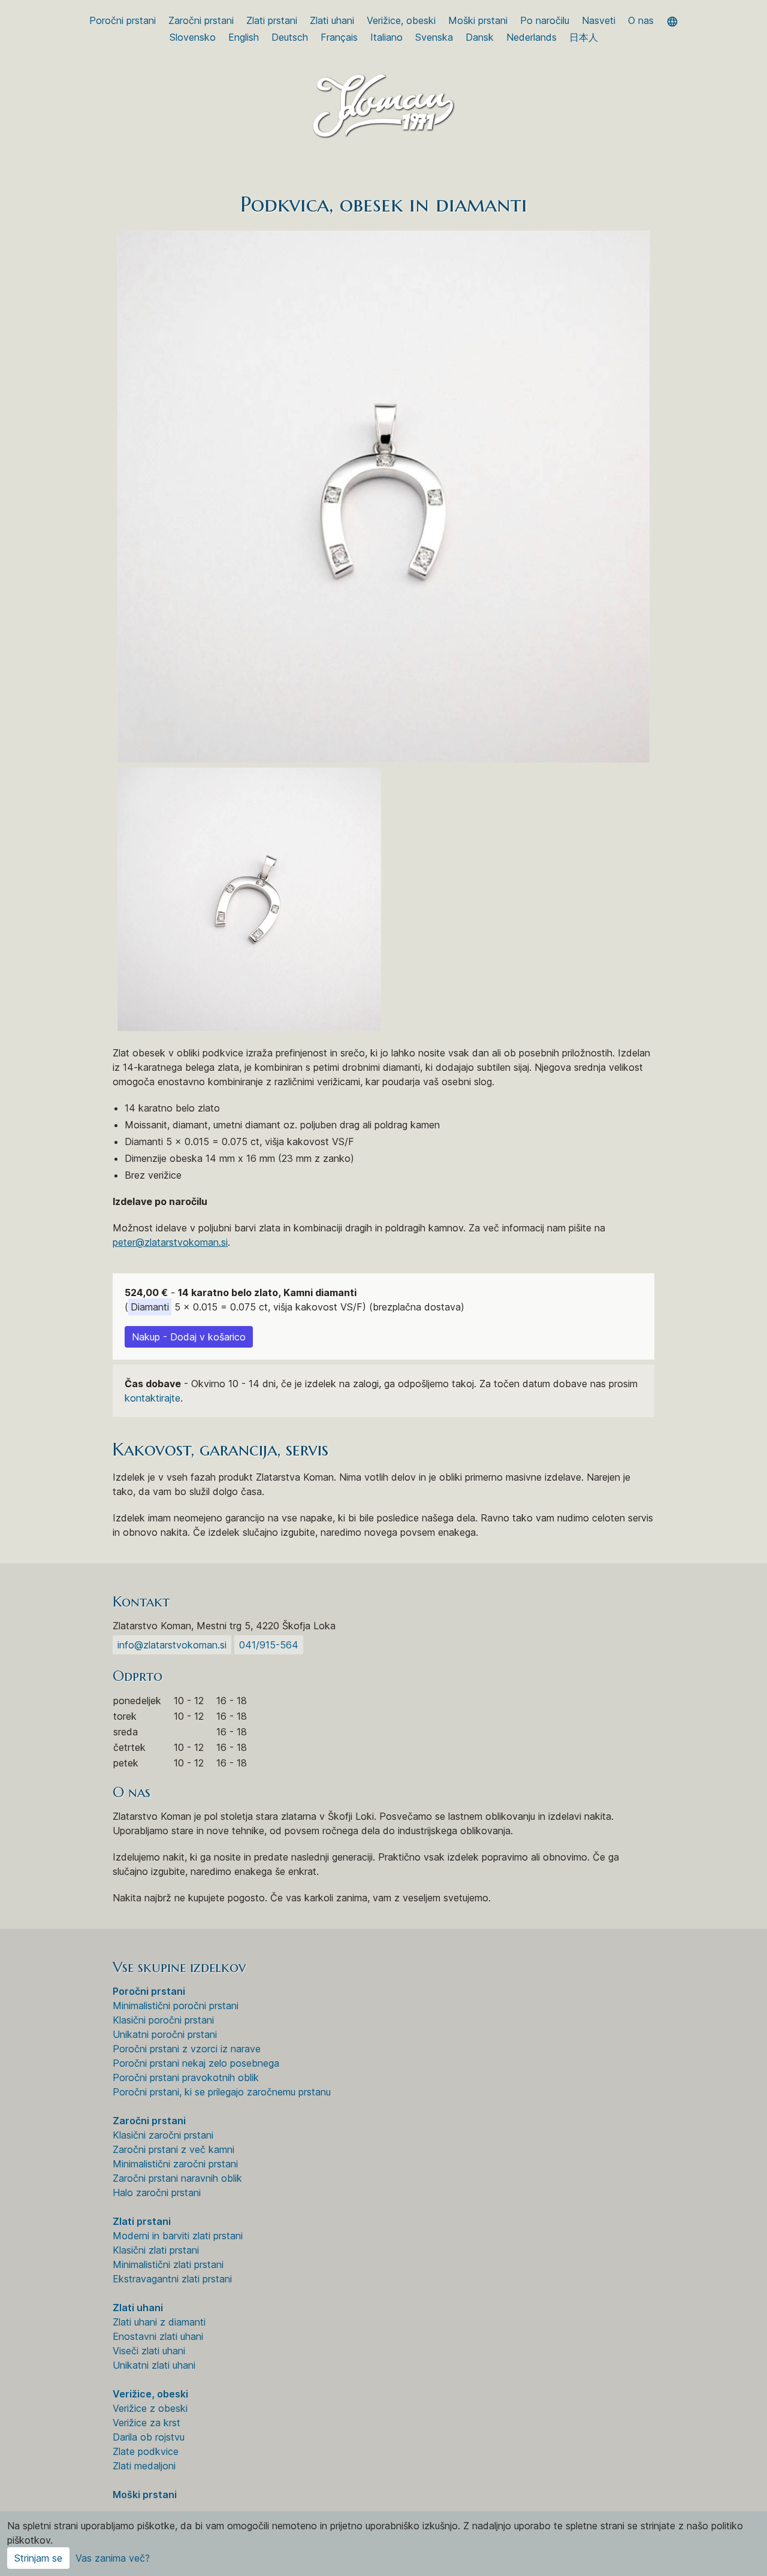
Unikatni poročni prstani (165, 2034)
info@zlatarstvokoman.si (172, 1645)
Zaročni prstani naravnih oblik (177, 2178)
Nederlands (532, 37)
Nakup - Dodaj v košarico (189, 1337)
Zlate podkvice (146, 2451)
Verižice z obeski (150, 2408)
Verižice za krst (147, 2423)
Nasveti (599, 20)
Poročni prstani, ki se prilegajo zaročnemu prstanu (222, 2092)
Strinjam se (38, 2558)
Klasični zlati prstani (156, 2250)
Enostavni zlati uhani (158, 2336)
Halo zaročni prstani (157, 2193)
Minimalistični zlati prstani (168, 2264)
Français (339, 37)
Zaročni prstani (201, 20)
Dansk (480, 37)
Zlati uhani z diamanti (159, 2322)
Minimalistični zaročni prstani (175, 2164)
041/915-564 (269, 1645)
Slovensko (193, 37)
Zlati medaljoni (144, 2466)
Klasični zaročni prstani (163, 2135)
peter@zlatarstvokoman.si (170, 1242)
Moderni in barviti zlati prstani (178, 2236)
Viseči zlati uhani (149, 2351)
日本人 (584, 37)
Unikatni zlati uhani (154, 2365)
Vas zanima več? (113, 2558)
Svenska (434, 37)
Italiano (386, 37)
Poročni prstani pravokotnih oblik (186, 2077)
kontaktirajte (153, 1398)
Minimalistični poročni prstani (176, 2006)
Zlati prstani (272, 20)
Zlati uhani (332, 20)
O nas (641, 20)
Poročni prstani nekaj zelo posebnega (196, 2063)
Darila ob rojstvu (149, 2437)
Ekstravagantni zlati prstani (172, 2279)
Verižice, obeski (401, 20)
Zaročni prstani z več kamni (173, 2149)
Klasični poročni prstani (163, 2020)
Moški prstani (478, 20)
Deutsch (290, 37)
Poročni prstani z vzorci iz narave (187, 2049)
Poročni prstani (123, 20)
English (244, 37)
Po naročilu (545, 20)
